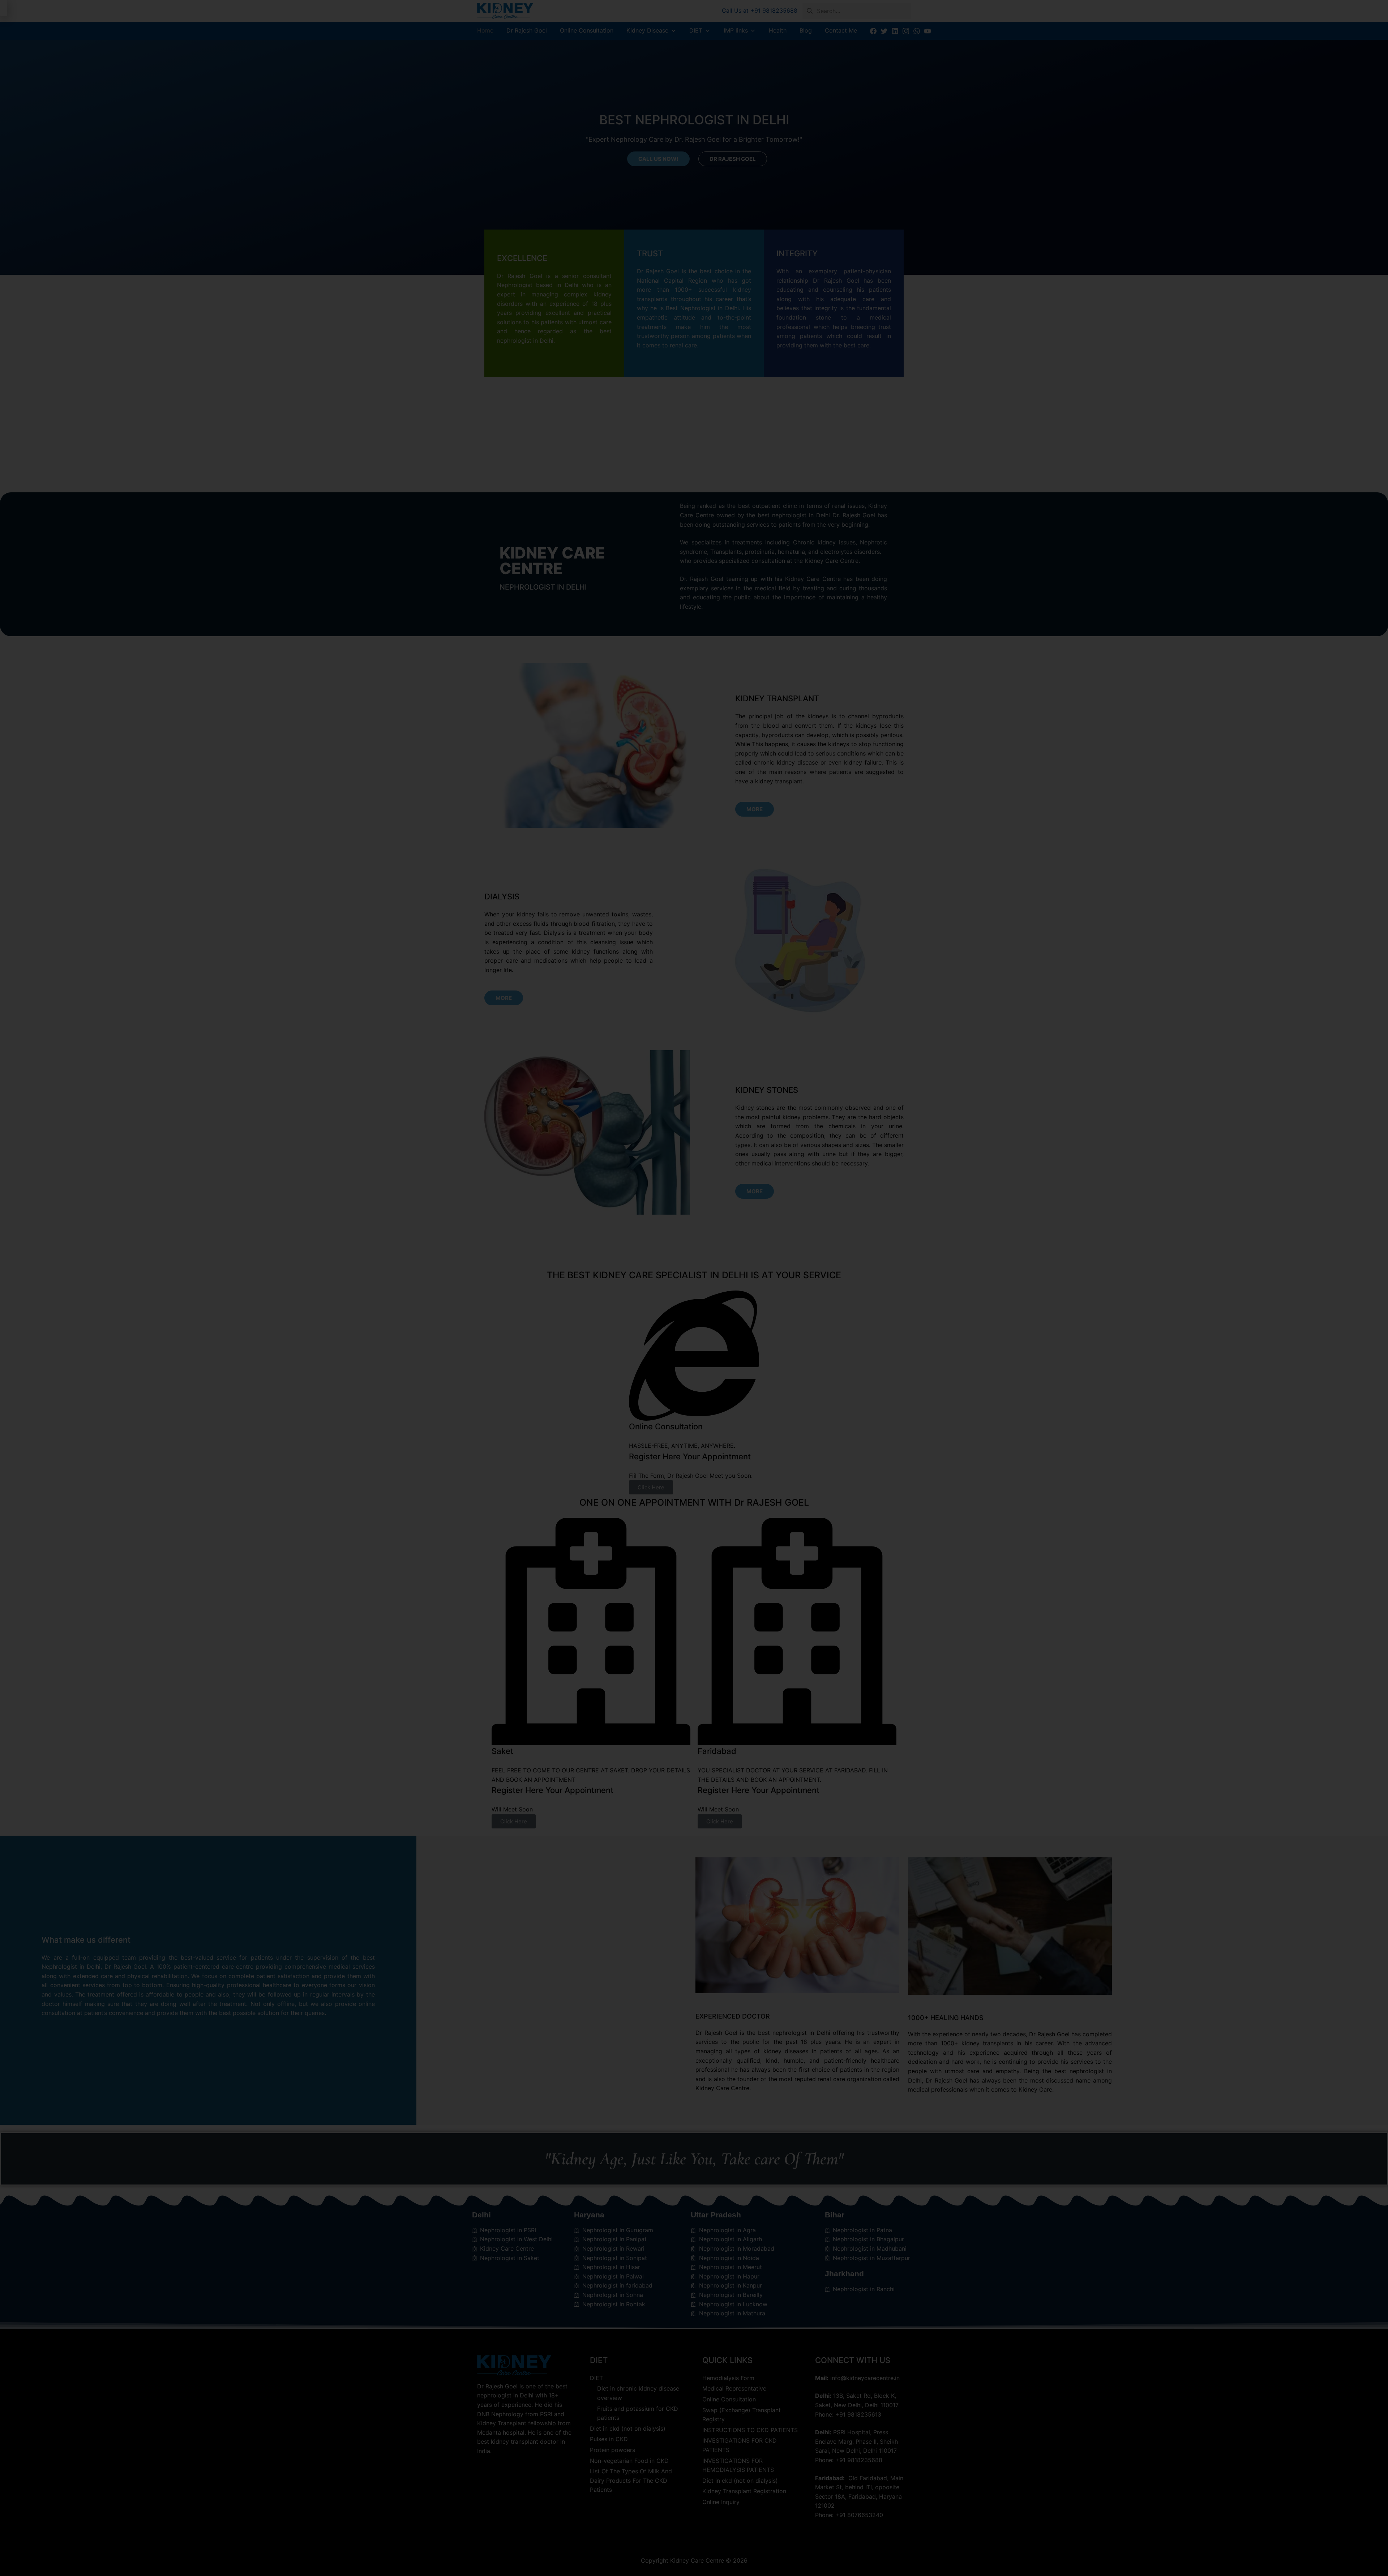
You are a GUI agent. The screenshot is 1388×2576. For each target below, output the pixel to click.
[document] (694, 1288)
